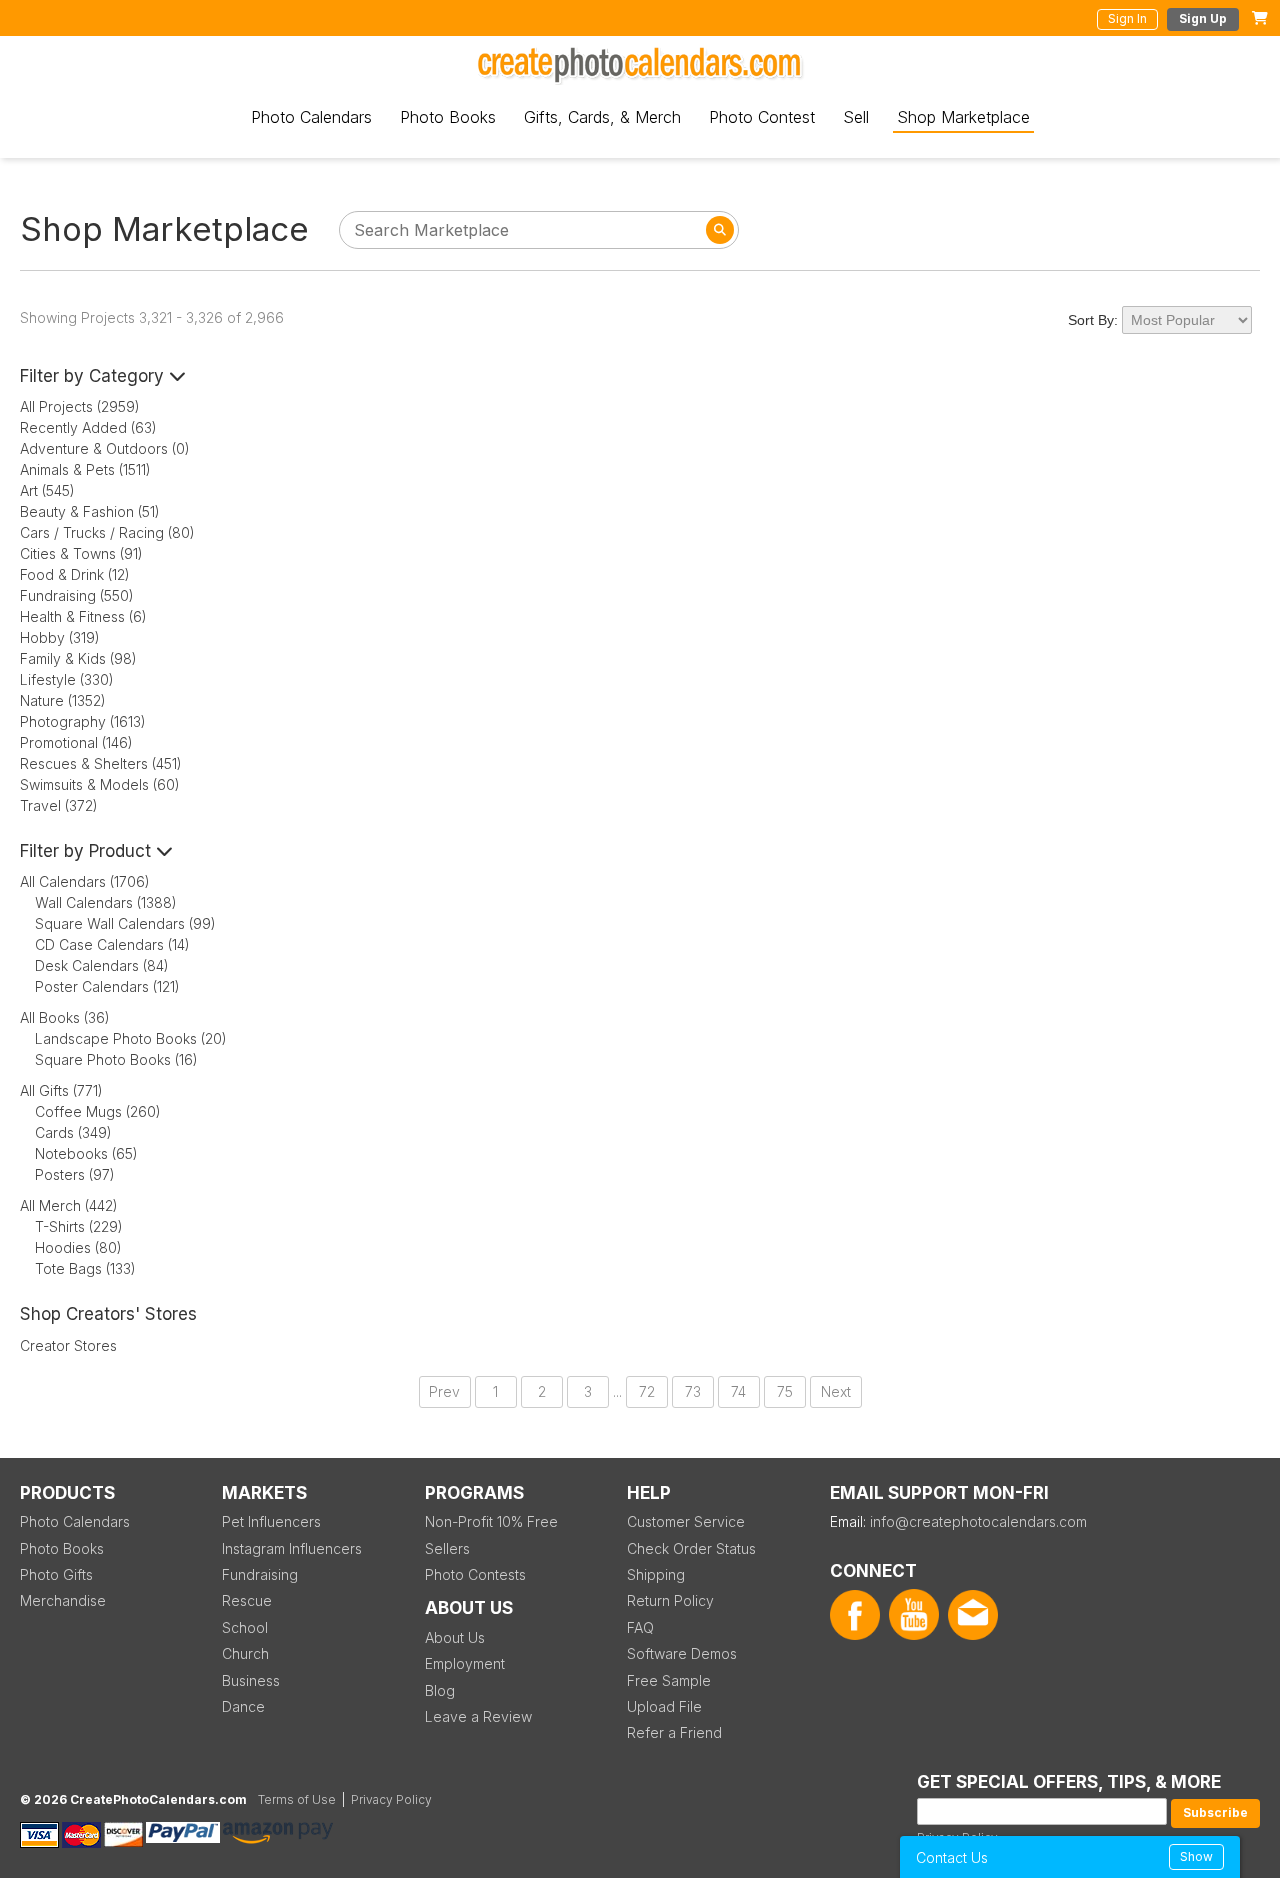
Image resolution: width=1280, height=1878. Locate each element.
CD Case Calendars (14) (112, 944)
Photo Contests (475, 1574)
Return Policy (670, 1600)
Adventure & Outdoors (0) (105, 448)
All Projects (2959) (80, 406)
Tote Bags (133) (85, 1268)
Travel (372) (59, 805)
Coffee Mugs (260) (98, 1111)
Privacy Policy (391, 1799)
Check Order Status (691, 1548)
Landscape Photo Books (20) (131, 1038)
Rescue (247, 1600)
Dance (243, 1706)
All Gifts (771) (61, 1090)
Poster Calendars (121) (107, 986)
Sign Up (1203, 18)
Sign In (1127, 18)
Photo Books (448, 117)
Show (1196, 1856)
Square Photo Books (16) (116, 1059)
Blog (440, 1690)
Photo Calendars (311, 117)
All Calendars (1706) (85, 881)
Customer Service (686, 1521)
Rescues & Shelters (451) (101, 763)
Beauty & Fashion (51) (90, 511)
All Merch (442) (69, 1205)
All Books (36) (65, 1017)
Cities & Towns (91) (81, 553)
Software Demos (682, 1653)
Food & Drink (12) (75, 574)
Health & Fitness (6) (83, 616)
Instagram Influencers (292, 1548)
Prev (444, 1391)
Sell (856, 117)
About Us (455, 1637)
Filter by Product (88, 851)
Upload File (664, 1706)
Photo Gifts (56, 1574)
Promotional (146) (76, 742)
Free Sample (669, 1680)
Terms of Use (297, 1799)
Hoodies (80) (78, 1247)
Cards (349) (73, 1132)
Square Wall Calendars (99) (125, 923)
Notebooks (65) (86, 1153)
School (245, 1627)
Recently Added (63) (88, 427)
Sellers (447, 1548)
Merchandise (63, 1600)
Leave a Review (478, 1716)
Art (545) (47, 490)
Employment (465, 1663)
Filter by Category (94, 376)
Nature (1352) (63, 700)
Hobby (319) (60, 637)
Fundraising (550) (77, 595)
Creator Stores (68, 1345)
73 (693, 1391)
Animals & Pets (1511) (85, 469)
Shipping (656, 1574)
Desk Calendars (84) (102, 965)
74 (738, 1391)
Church (245, 1653)
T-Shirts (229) (79, 1226)
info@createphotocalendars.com (978, 1521)
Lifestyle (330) (67, 679)
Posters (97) (75, 1174)
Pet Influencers (271, 1521)
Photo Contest (762, 117)
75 (785, 1391)
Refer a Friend (674, 1732)
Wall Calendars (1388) (106, 902)
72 (647, 1391)
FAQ (640, 1627)
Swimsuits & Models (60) (100, 784)
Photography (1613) (83, 721)
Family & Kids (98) (78, 658)
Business (251, 1680)
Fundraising (260, 1574)
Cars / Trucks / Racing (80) (107, 532)
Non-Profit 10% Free (491, 1521)
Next (836, 1391)
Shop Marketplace (963, 117)
